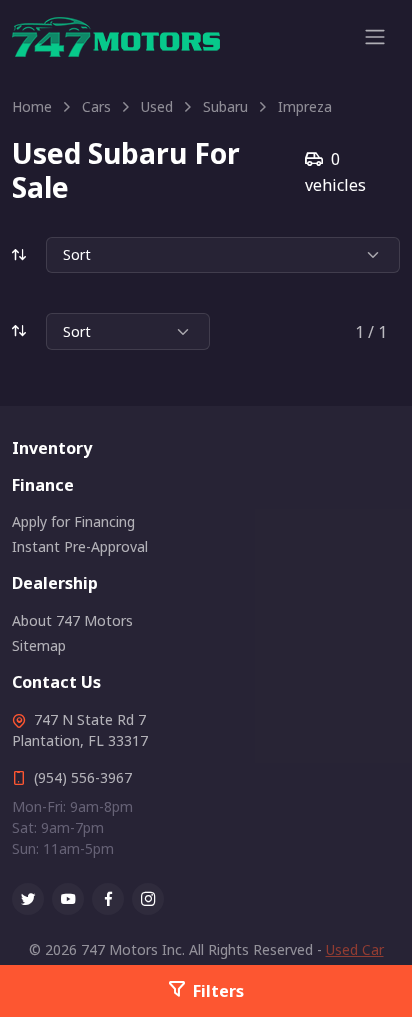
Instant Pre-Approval (80, 546)
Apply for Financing (73, 521)
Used (157, 106)
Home (32, 106)
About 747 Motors (72, 620)
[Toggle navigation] (375, 37)
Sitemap (39, 645)
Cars (96, 106)
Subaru (225, 106)
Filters (218, 991)
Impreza (305, 106)
